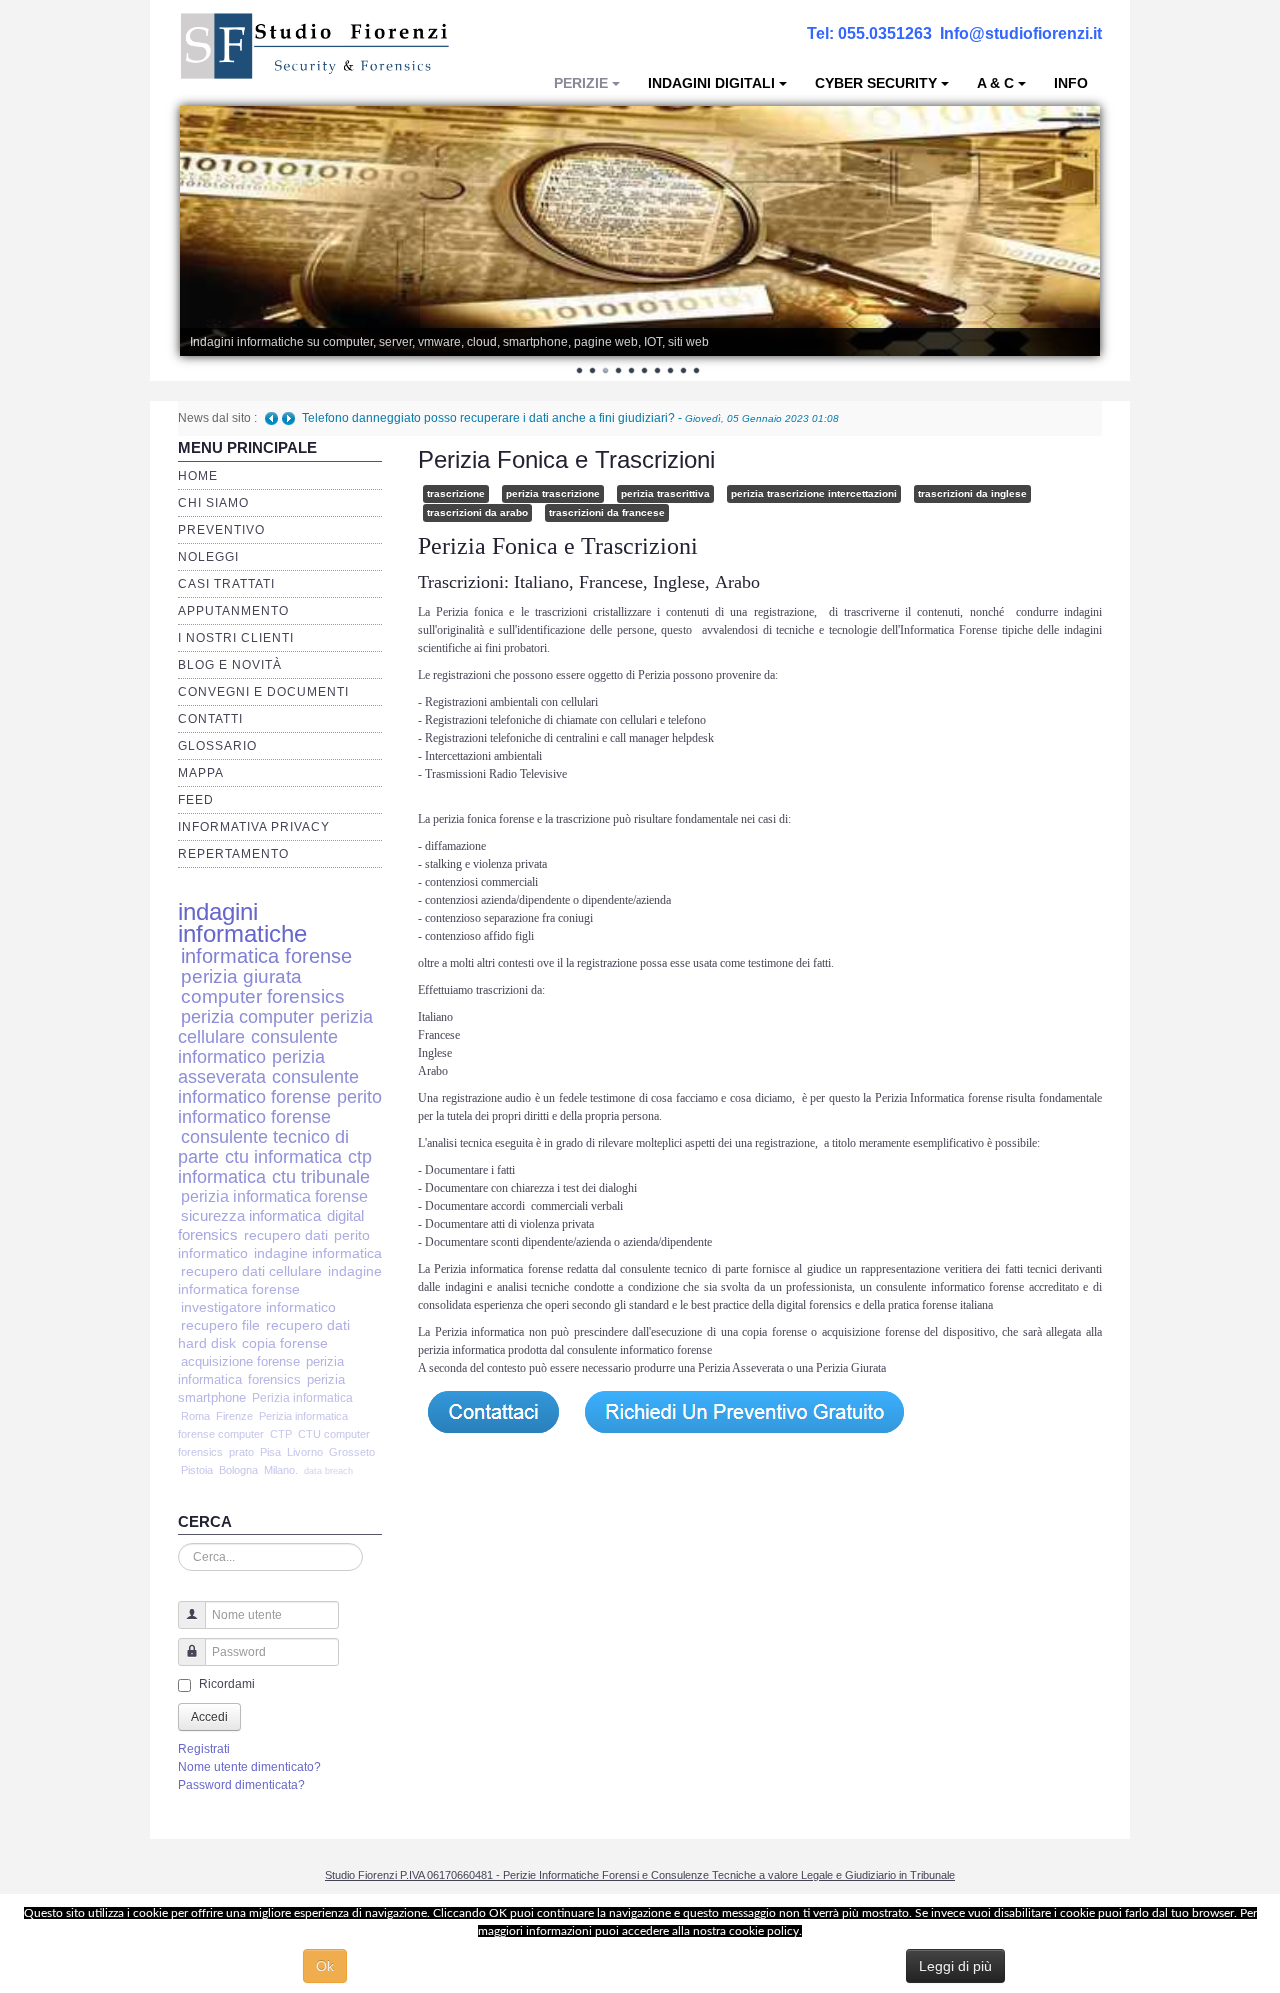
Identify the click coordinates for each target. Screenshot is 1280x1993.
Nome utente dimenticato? (249, 1767)
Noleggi (208, 557)
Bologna (238, 1470)
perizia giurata (241, 976)
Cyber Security (876, 83)
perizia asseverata (251, 1066)
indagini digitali (711, 83)
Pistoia (197, 1470)
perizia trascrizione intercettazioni (814, 493)
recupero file (220, 1325)
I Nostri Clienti (236, 638)
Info (1071, 83)
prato (241, 1452)
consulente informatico (258, 1046)
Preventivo (221, 530)
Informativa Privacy (254, 827)
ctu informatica (283, 1157)
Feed (196, 800)
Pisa (270, 1452)
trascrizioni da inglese (972, 493)
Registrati (204, 1749)
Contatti (210, 719)
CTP (281, 1434)
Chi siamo (213, 503)
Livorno (305, 1452)
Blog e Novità (230, 665)
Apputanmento (233, 611)
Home (198, 476)
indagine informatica (318, 1253)
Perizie (581, 83)
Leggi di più (955, 1966)
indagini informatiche (242, 922)
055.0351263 (885, 33)
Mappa (201, 773)
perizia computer (247, 1016)
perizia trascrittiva (665, 493)
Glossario (217, 746)
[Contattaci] (492, 1411)
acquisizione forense (240, 1361)
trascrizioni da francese (607, 512)
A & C (995, 83)
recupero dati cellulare (251, 1271)
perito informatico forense (280, 1106)
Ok (325, 1966)
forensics (274, 1379)
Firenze (234, 1416)
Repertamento (233, 854)
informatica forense (266, 956)
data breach (328, 1471)
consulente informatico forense (268, 1086)
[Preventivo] (744, 1411)
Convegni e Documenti (263, 692)
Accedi (209, 1717)
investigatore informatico (258, 1307)
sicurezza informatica (251, 1215)
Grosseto (352, 1452)
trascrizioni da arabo (477, 512)
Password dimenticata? (241, 1785)
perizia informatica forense (274, 1196)
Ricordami (227, 1684)
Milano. (281, 1470)
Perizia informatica (302, 1398)
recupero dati (286, 1235)
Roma (195, 1416)
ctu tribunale (321, 1177)
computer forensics (263, 996)
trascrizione (456, 493)
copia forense (285, 1343)
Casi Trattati (226, 584)
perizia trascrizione (553, 493)
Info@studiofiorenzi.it (1021, 33)
